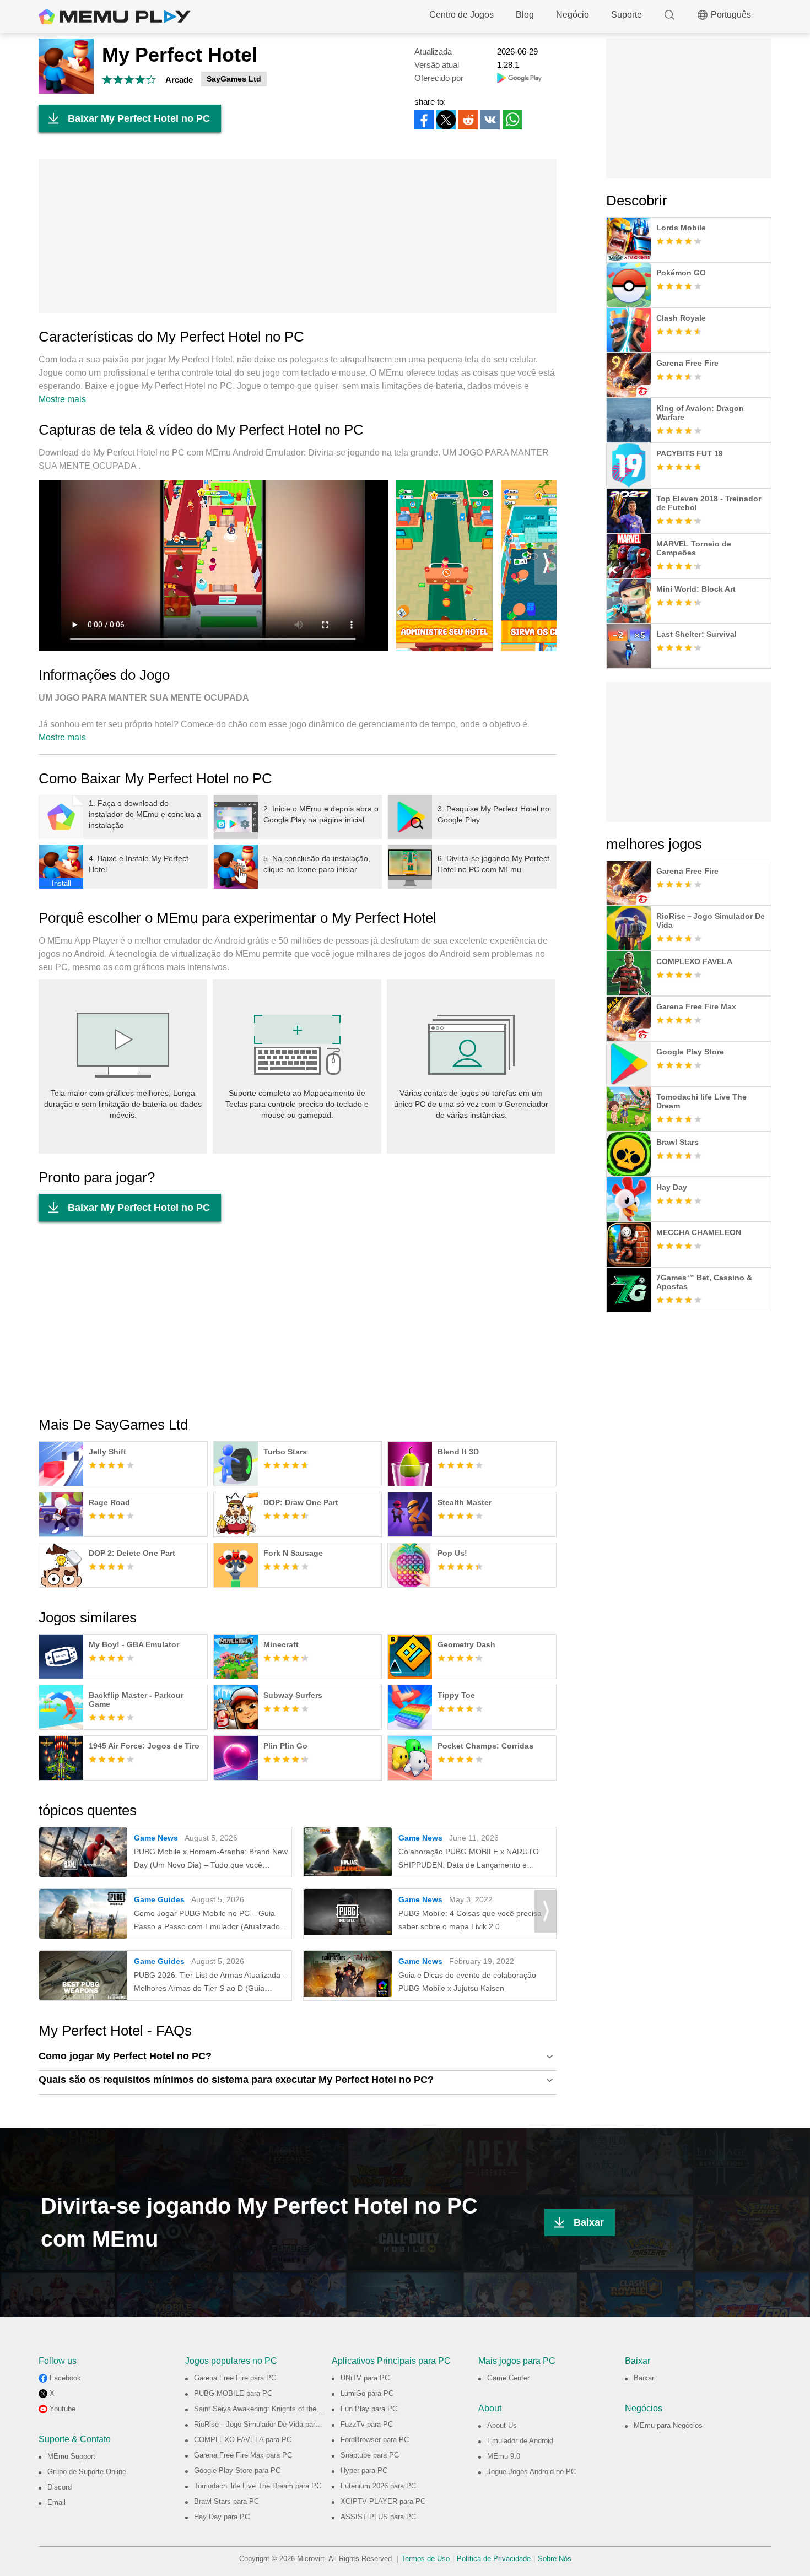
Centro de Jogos (461, 15)
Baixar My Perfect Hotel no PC (139, 118)
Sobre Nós (555, 2559)
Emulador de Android (520, 2441)
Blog (525, 15)
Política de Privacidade (494, 2559)
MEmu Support (71, 2456)
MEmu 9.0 (504, 2456)
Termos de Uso (425, 2559)
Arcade (179, 80)
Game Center (508, 2378)
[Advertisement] (298, 236)
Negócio (573, 15)
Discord (60, 2487)
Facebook (65, 2378)
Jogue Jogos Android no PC (531, 2472)
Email (56, 2502)
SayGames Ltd (234, 79)
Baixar (589, 2222)
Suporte (627, 15)
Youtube (63, 2409)
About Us (502, 2425)
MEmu (115, 17)
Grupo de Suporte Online (87, 2472)
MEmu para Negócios (668, 2425)
